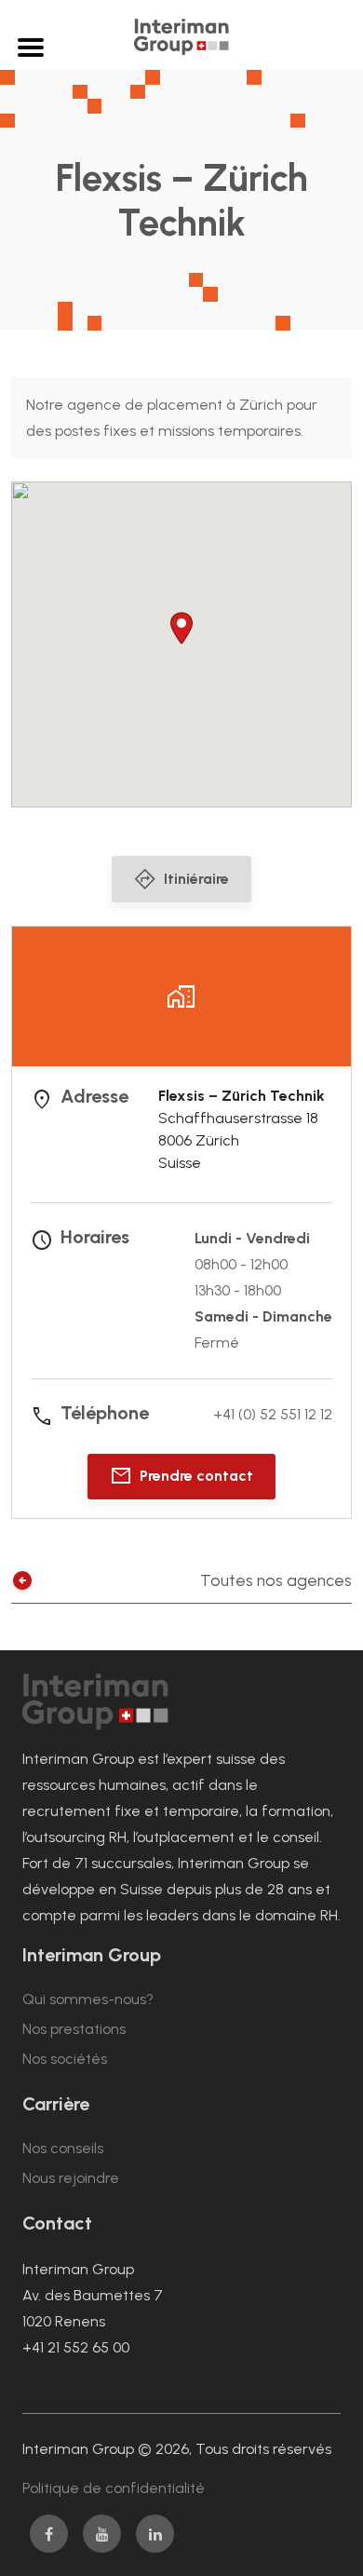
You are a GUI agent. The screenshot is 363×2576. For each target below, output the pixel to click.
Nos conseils (63, 2148)
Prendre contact (196, 1476)
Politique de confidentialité (114, 2488)
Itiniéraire (196, 879)
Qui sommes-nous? (88, 1999)
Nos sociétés (65, 2059)
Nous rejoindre (71, 2178)
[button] (181, 628)
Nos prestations (74, 2029)
